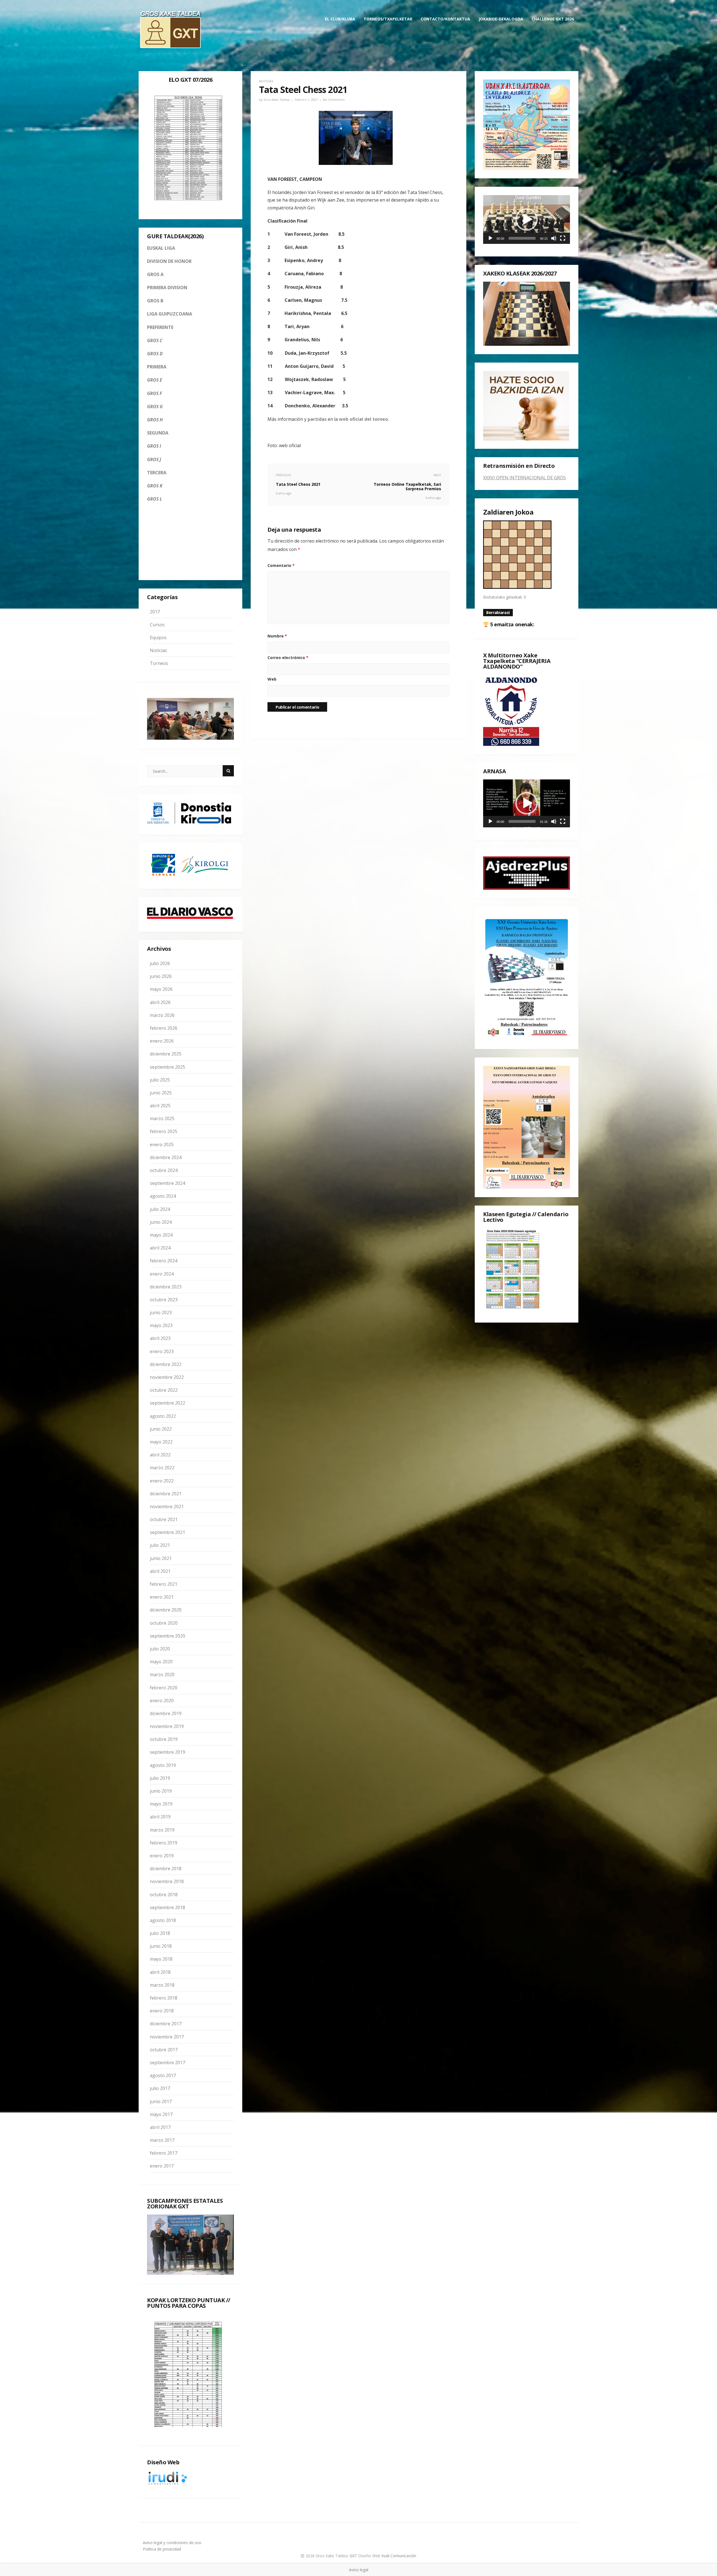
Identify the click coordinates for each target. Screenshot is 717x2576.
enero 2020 (162, 1701)
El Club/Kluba (340, 19)
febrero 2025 (164, 1132)
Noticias (158, 650)
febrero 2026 (164, 1028)
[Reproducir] (490, 238)
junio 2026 (161, 976)
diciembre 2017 (166, 2024)
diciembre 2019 (166, 1713)
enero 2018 (162, 2011)
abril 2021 (160, 1571)
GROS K (155, 486)
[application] (527, 219)
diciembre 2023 (166, 1287)
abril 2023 (160, 1339)
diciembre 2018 (166, 1869)
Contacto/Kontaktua (445, 19)
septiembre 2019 (167, 1752)
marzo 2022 (162, 1468)
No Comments (334, 100)
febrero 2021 (164, 1584)
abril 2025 (160, 1106)
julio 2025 (160, 1080)
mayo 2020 (161, 1662)
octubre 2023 (164, 1300)
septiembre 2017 (167, 2063)
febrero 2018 (164, 1998)
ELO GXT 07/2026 (191, 80)
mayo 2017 (161, 2114)
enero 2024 (162, 1274)
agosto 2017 (163, 2075)
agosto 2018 (163, 1920)
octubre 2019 (164, 1739)
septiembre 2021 (167, 1532)
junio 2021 (161, 1558)
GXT (354, 2556)
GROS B (155, 301)
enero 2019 (162, 1856)
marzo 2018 (162, 1985)
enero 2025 (162, 1145)
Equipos (158, 637)
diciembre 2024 (166, 1157)
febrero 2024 (164, 1261)
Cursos (157, 625)
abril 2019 (160, 1817)
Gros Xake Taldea (277, 100)
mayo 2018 (161, 1959)
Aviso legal (359, 2570)
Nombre (277, 636)
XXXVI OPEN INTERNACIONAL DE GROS (524, 478)
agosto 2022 (163, 1416)
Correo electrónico (288, 658)
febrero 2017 (164, 2153)
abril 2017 (160, 2127)
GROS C (155, 340)
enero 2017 (162, 2166)
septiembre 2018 (167, 1907)
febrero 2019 (164, 1843)
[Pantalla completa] (563, 238)
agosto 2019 (163, 1765)
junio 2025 (161, 1093)
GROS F (155, 393)
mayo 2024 (161, 1235)
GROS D (155, 354)
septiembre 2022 (167, 1403)
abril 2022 (160, 1455)
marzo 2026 (162, 1015)
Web (272, 679)
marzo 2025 (162, 1118)
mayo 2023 (161, 1325)
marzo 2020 (162, 1675)
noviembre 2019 (167, 1726)
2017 (155, 612)
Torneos (159, 663)
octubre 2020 (164, 1623)
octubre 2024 (164, 1170)
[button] (527, 219)
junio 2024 (161, 1222)
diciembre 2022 (166, 1364)
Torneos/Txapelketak (388, 19)
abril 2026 (160, 1002)
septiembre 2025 (167, 1067)
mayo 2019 (161, 1804)
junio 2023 (161, 1312)
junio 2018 (161, 1946)
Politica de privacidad (162, 2549)
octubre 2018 (164, 1895)
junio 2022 (161, 1429)
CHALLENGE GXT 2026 (553, 19)
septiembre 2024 (167, 1183)
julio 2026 (160, 963)
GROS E (155, 380)
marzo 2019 (162, 1830)
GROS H (155, 420)
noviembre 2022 (167, 1377)
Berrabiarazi (498, 612)
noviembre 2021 (167, 1507)
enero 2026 (162, 1041)
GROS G (155, 407)
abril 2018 (160, 1972)
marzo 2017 (162, 2140)
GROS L (154, 499)
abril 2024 (160, 1248)
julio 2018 (160, 1933)
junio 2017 (161, 2101)
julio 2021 (160, 1545)
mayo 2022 (161, 1442)
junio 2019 (161, 1791)
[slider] (522, 238)
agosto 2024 (163, 1196)
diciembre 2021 (166, 1494)
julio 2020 (160, 1649)
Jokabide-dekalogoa (501, 19)
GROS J (154, 459)
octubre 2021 (164, 1519)
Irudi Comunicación (399, 2556)
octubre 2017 (164, 2050)
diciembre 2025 (166, 1054)
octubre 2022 (164, 1390)
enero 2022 (162, 1481)
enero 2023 (162, 1351)
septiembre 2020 (167, 1636)
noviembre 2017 (167, 2037)
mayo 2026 (161, 989)
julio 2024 (160, 1209)
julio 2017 (160, 2089)
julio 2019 (160, 1778)
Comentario (281, 565)
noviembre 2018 (167, 1882)
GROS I (154, 446)
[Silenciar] (554, 238)
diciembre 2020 (166, 1610)
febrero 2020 (164, 1688)
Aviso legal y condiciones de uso (172, 2543)
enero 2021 (162, 1597)
